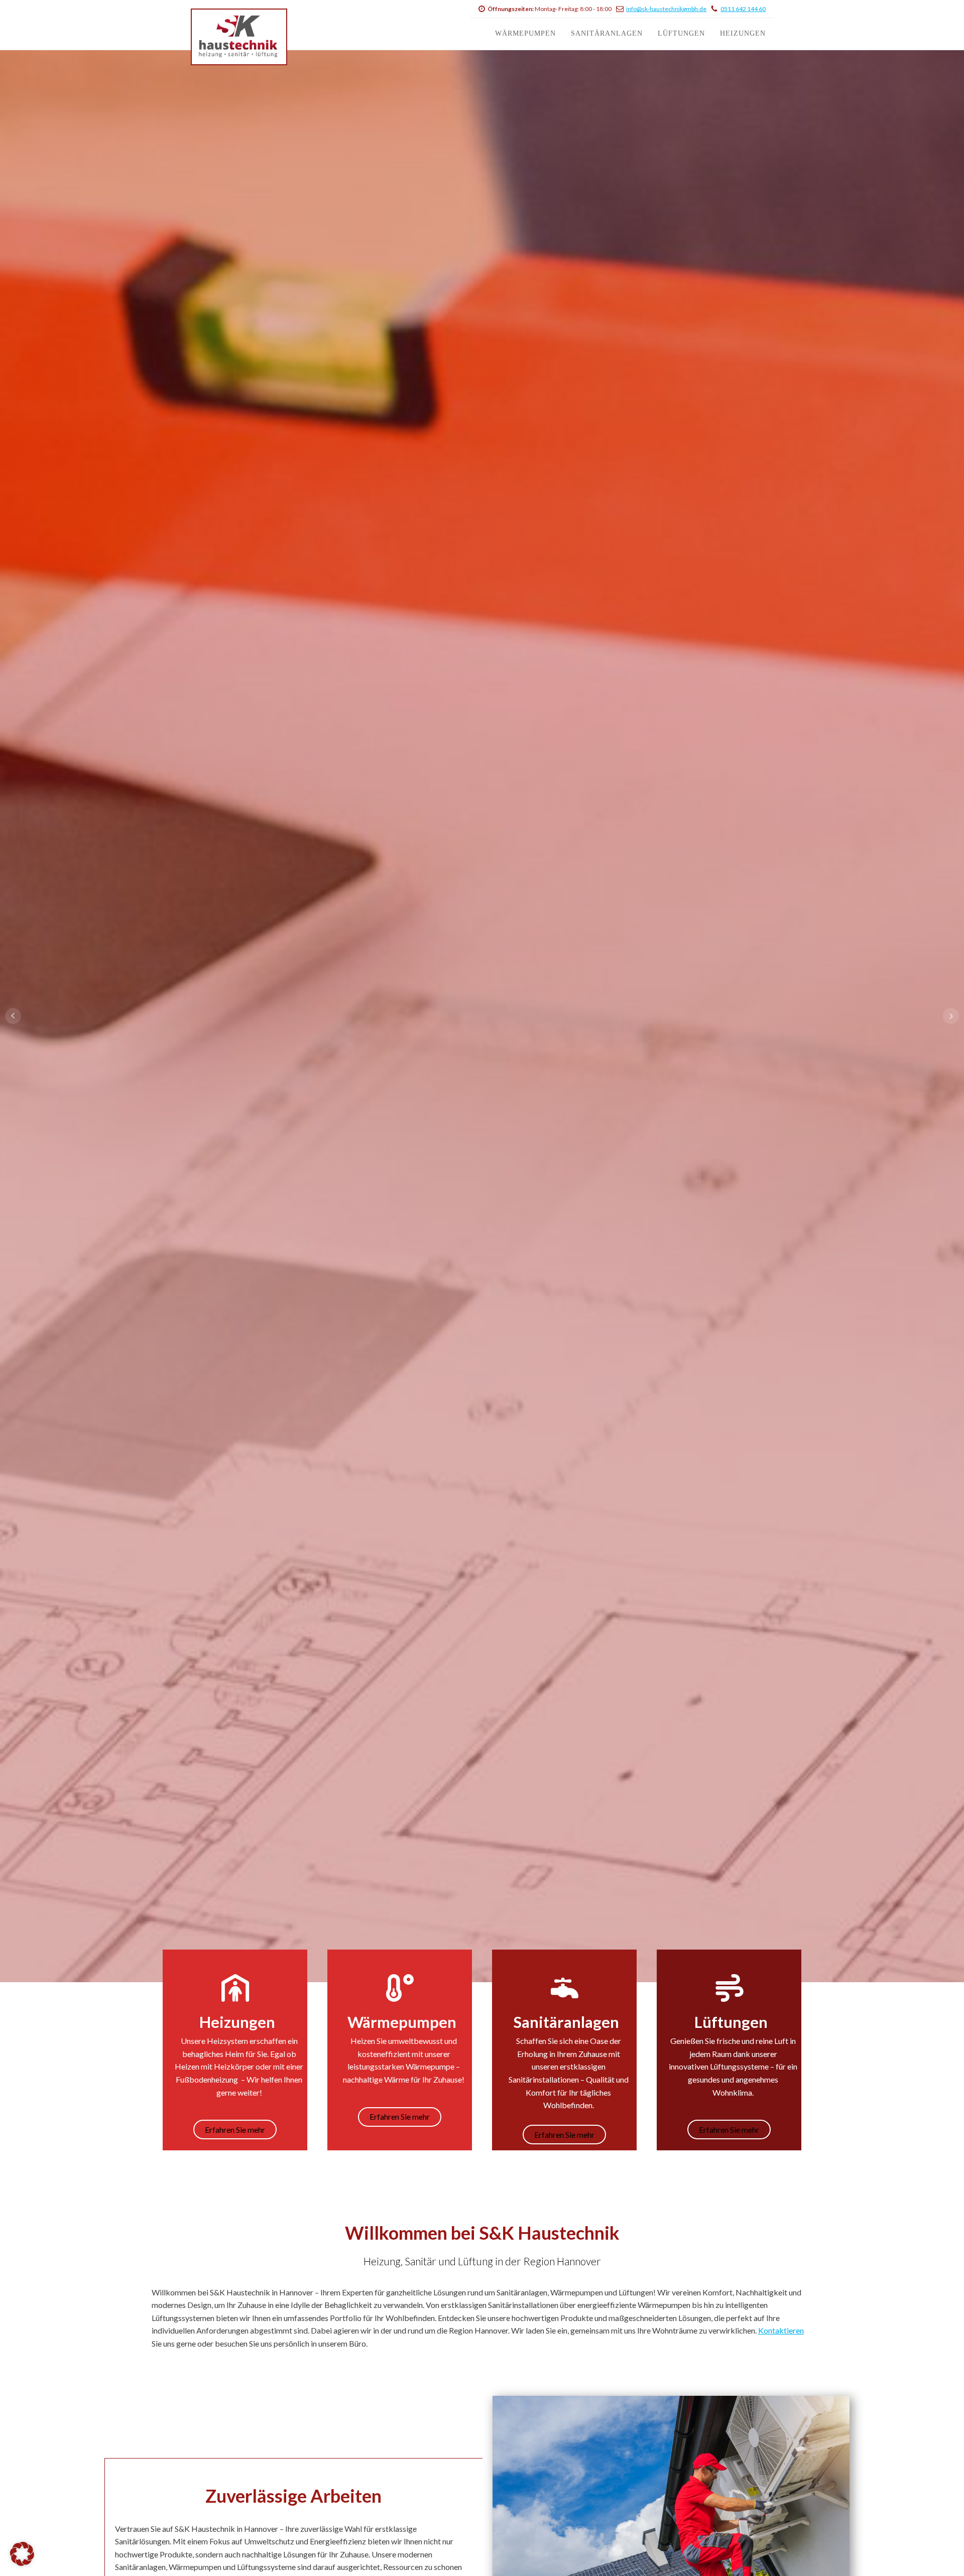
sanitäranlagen (607, 33)
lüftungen (681, 33)
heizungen (743, 33)
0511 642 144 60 (743, 9)
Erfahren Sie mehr (482, 1086)
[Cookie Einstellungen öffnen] (22, 2563)
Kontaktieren (781, 2330)
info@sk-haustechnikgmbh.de (666, 9)
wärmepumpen (525, 33)
